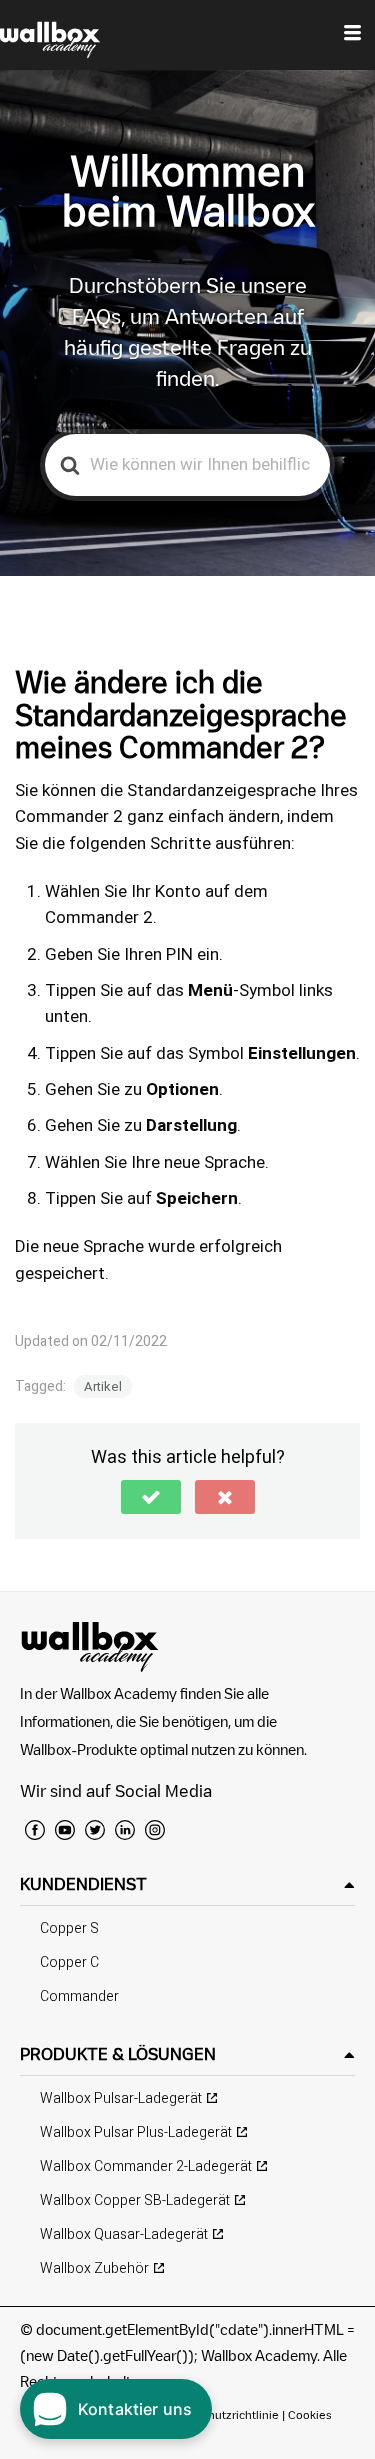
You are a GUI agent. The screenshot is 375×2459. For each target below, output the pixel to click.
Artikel (103, 1386)
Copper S (69, 1928)
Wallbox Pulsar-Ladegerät (121, 2098)
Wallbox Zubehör (94, 2268)
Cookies (310, 2414)
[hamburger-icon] (352, 35)
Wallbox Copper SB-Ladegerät (135, 2200)
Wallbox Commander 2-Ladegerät (146, 2166)
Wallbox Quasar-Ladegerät (124, 2234)
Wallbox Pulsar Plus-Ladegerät (136, 2132)
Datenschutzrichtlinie (221, 2414)
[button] (151, 1497)
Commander (79, 1996)
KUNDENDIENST (83, 1884)
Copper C (69, 1962)
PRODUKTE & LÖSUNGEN (118, 2054)
